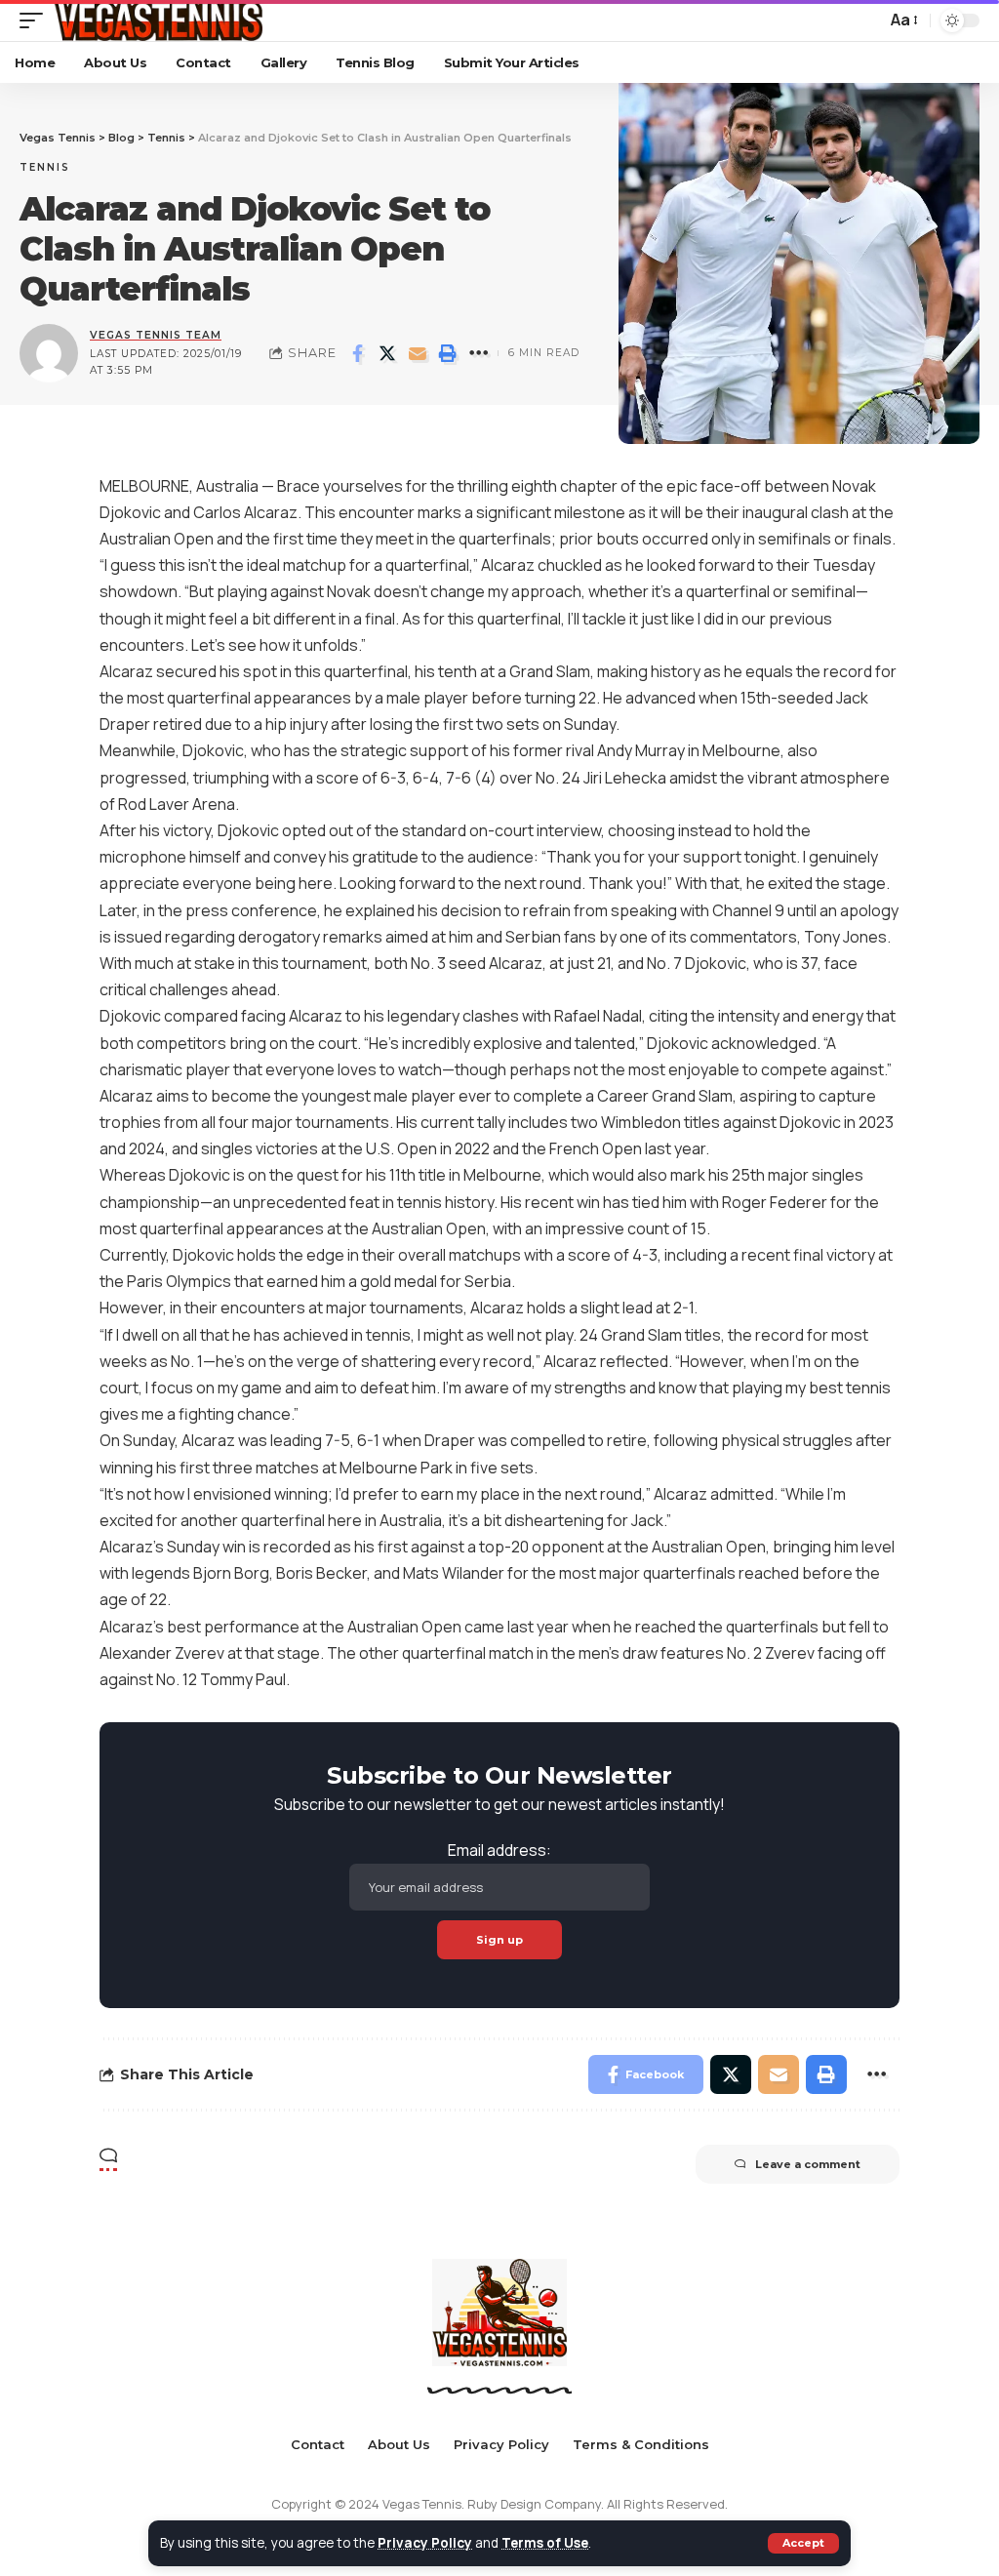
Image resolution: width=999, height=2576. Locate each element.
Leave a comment (808, 2164)
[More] (478, 353)
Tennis (45, 167)
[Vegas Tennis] (158, 20)
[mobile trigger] (36, 20)
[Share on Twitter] (387, 353)
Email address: (499, 1850)
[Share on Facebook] (357, 353)
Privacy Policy (425, 2543)
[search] (866, 20)
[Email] (418, 353)
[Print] (448, 353)
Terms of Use (545, 2543)
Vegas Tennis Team (156, 335)
